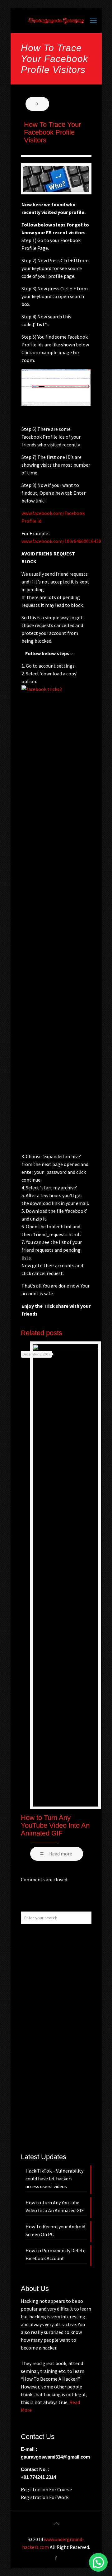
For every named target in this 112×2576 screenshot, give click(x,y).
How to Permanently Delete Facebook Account (56, 2254)
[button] (98, 2562)
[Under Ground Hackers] (56, 20)
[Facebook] (56, 2558)
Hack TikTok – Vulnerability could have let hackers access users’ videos (54, 2178)
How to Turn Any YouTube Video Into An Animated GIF (55, 1825)
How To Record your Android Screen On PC (55, 2230)
